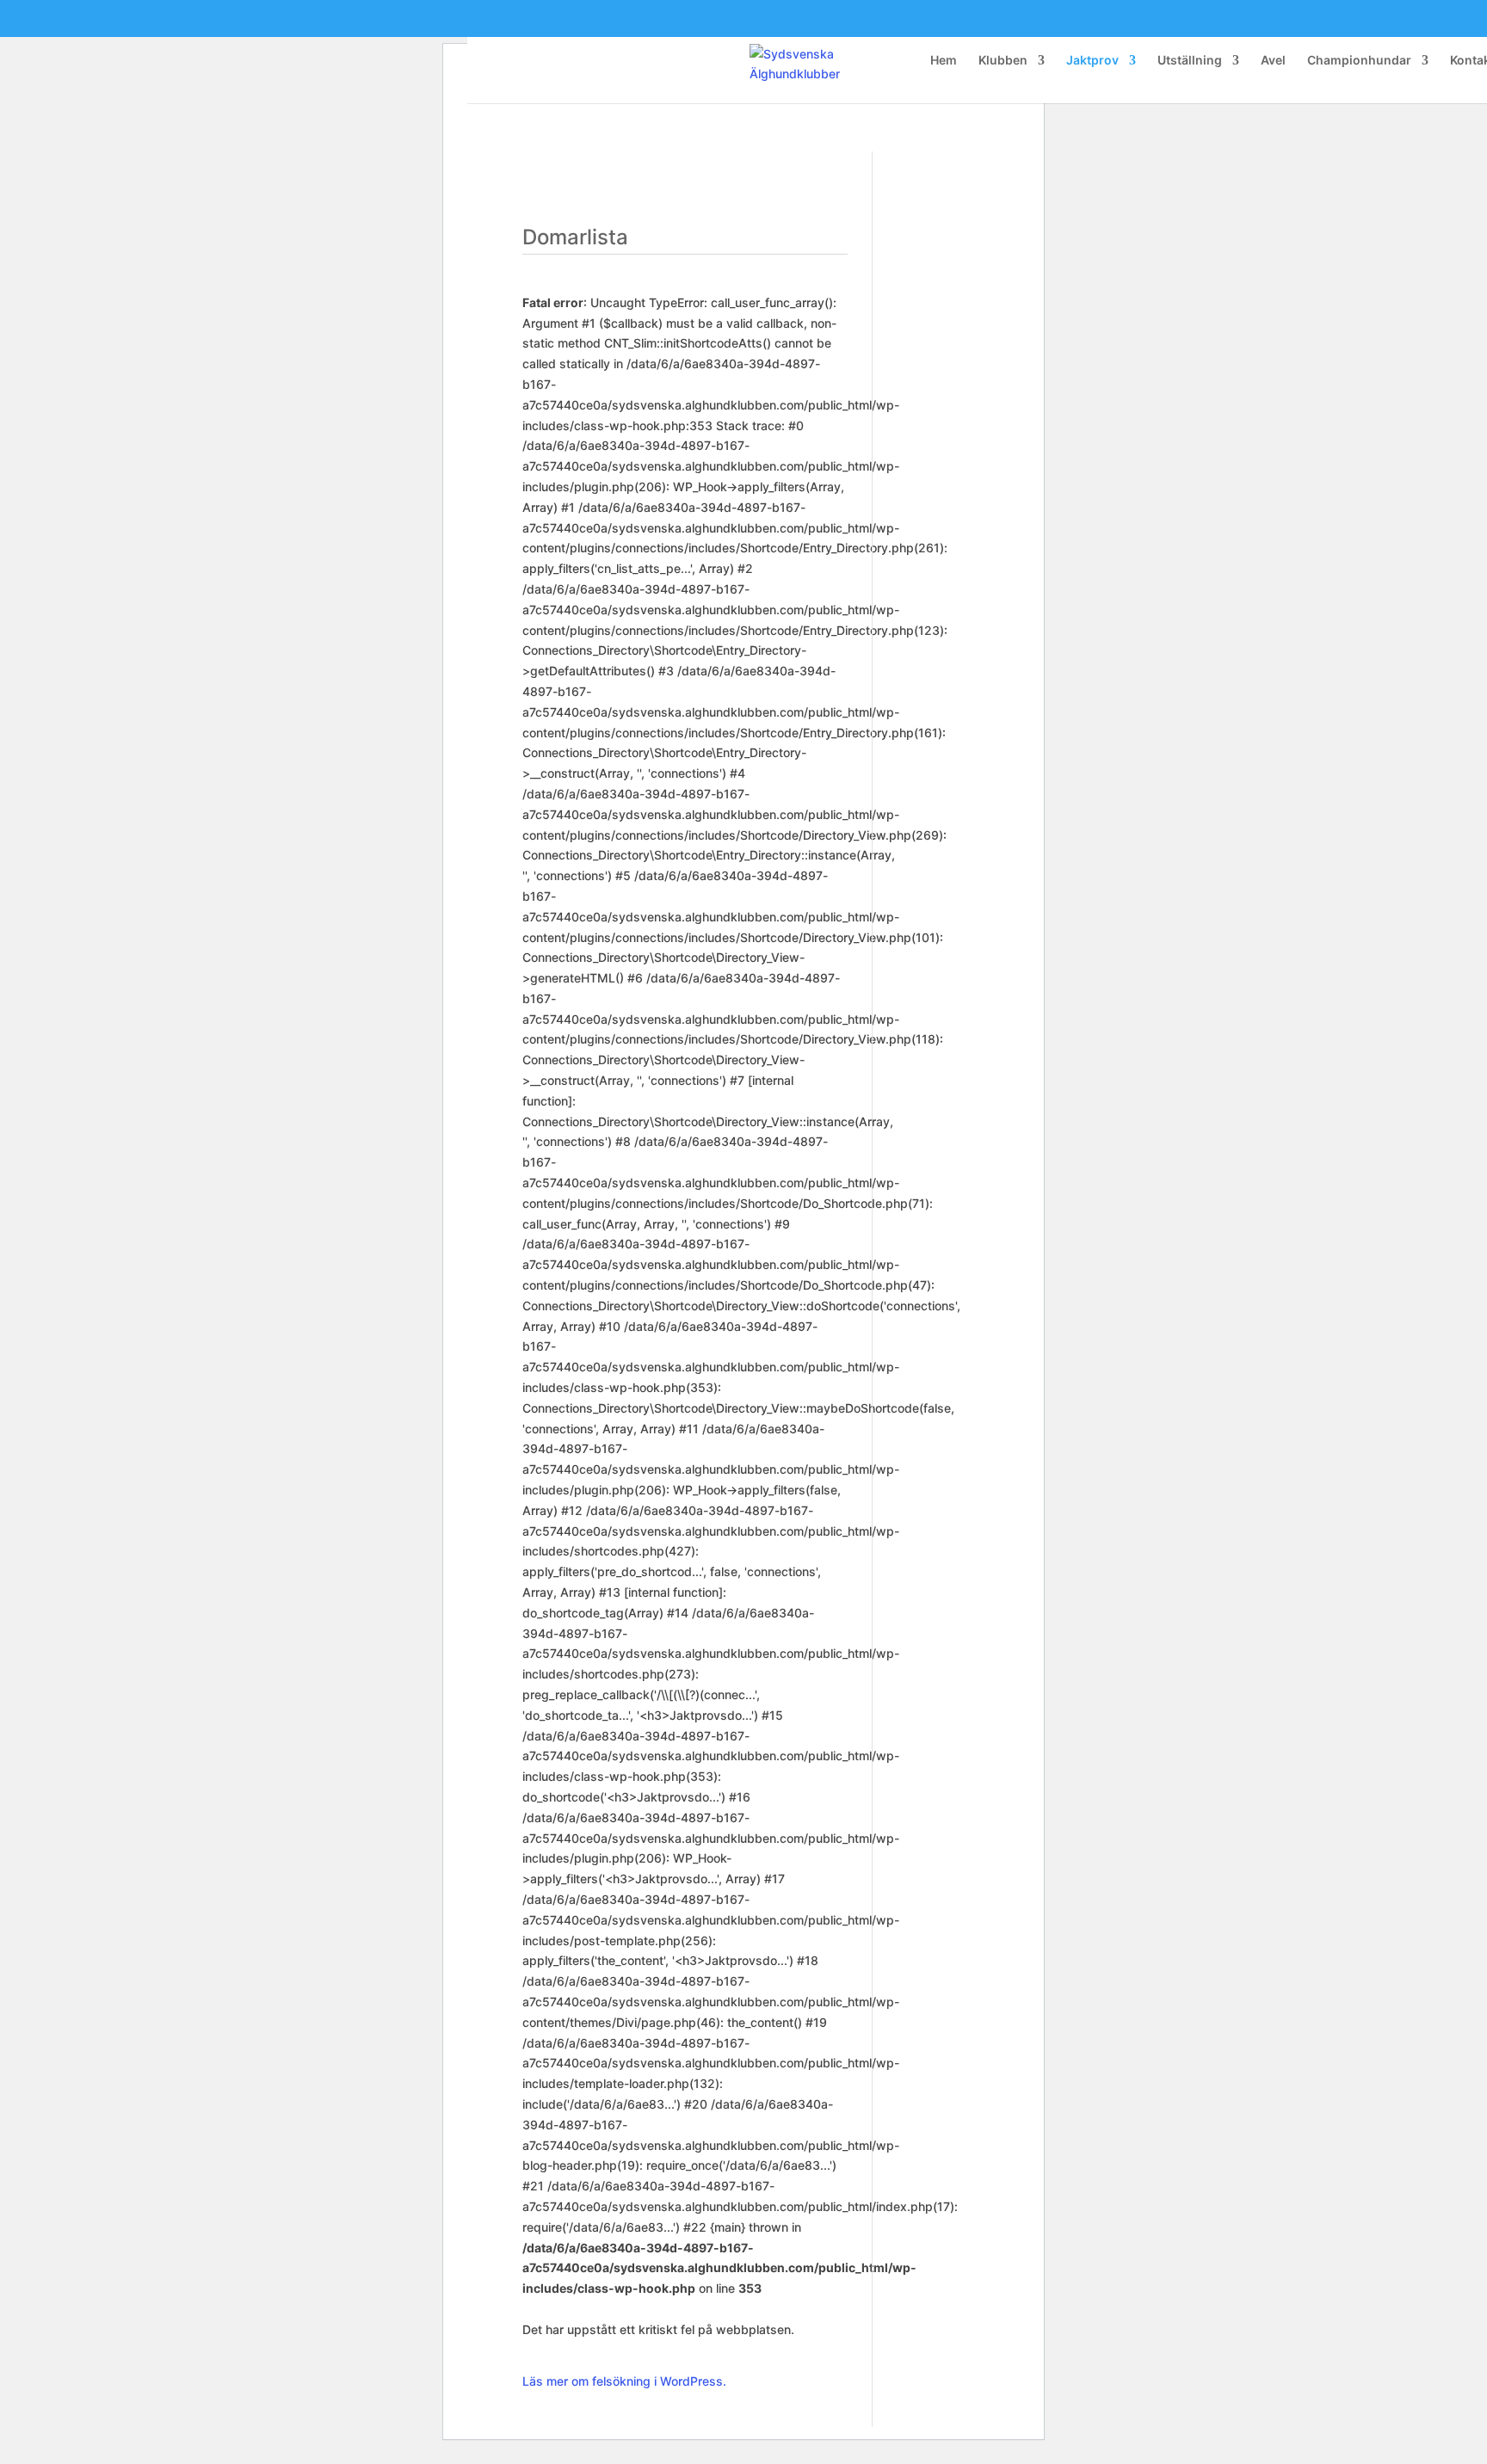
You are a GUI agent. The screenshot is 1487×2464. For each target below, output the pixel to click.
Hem (944, 61)
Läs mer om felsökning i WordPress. (624, 2381)
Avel (1273, 61)
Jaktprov (1092, 61)
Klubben (1003, 61)
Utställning (1190, 61)
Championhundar (1359, 61)
